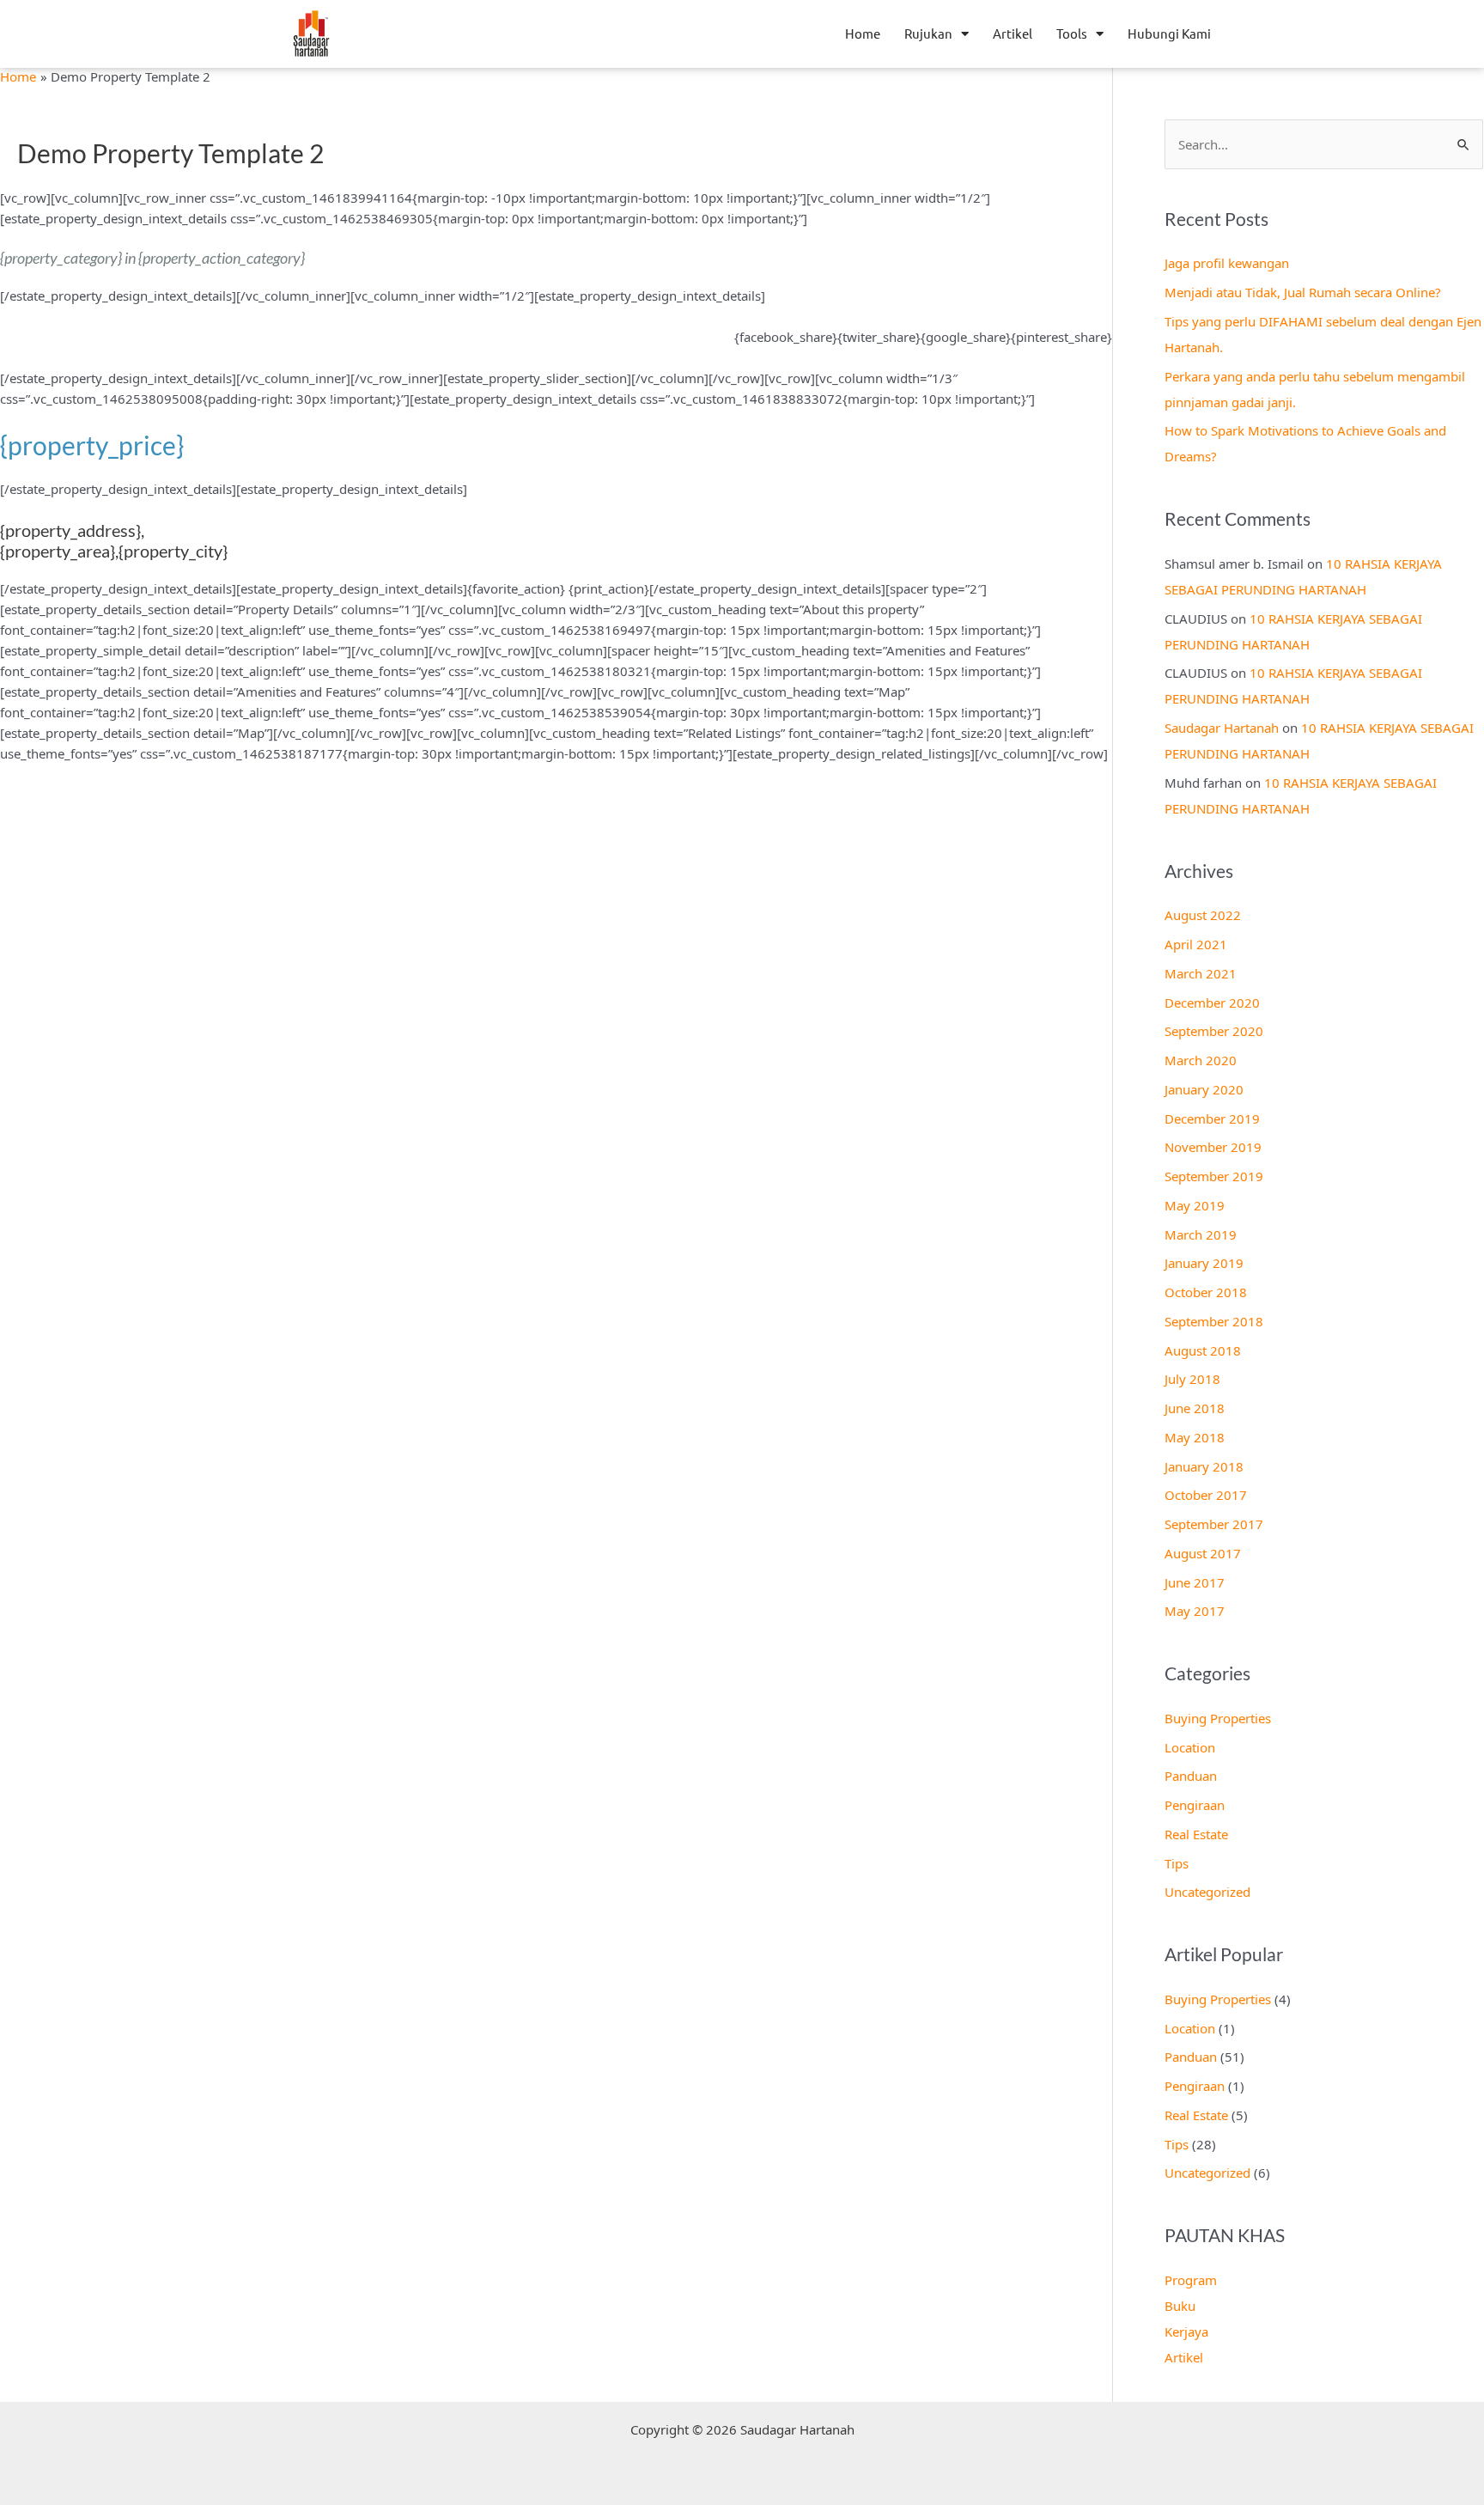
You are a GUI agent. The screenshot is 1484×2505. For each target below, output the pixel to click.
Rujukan (928, 33)
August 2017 (1203, 1553)
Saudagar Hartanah (1222, 728)
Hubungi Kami (1169, 33)
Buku (1180, 2306)
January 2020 (1204, 1089)
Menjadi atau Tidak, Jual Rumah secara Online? (1303, 292)
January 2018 (1204, 1466)
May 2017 (1195, 1611)
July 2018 (1192, 1379)
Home (863, 33)
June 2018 (1195, 1408)
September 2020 (1214, 1031)
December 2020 (1212, 1003)
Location (1190, 1747)
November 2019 (1213, 1147)
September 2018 (1214, 1321)
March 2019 (1201, 1234)
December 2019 (1212, 1118)
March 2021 (1201, 973)
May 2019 (1195, 1205)
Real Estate (1196, 1834)
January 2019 (1204, 1263)
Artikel (1013, 33)
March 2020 (1201, 1060)
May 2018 (1195, 1437)
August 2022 (1203, 915)
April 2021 (1196, 944)
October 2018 (1206, 1292)
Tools (1072, 33)
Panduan (1191, 1776)
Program (1191, 2280)
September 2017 (1214, 1524)
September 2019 (1214, 1176)
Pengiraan (1195, 1805)
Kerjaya (1186, 2331)
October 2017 (1206, 1495)
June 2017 (1195, 1582)
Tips (1177, 1863)
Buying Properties (1218, 1718)
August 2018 (1203, 1350)
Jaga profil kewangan (1227, 263)
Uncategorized (1207, 1892)
